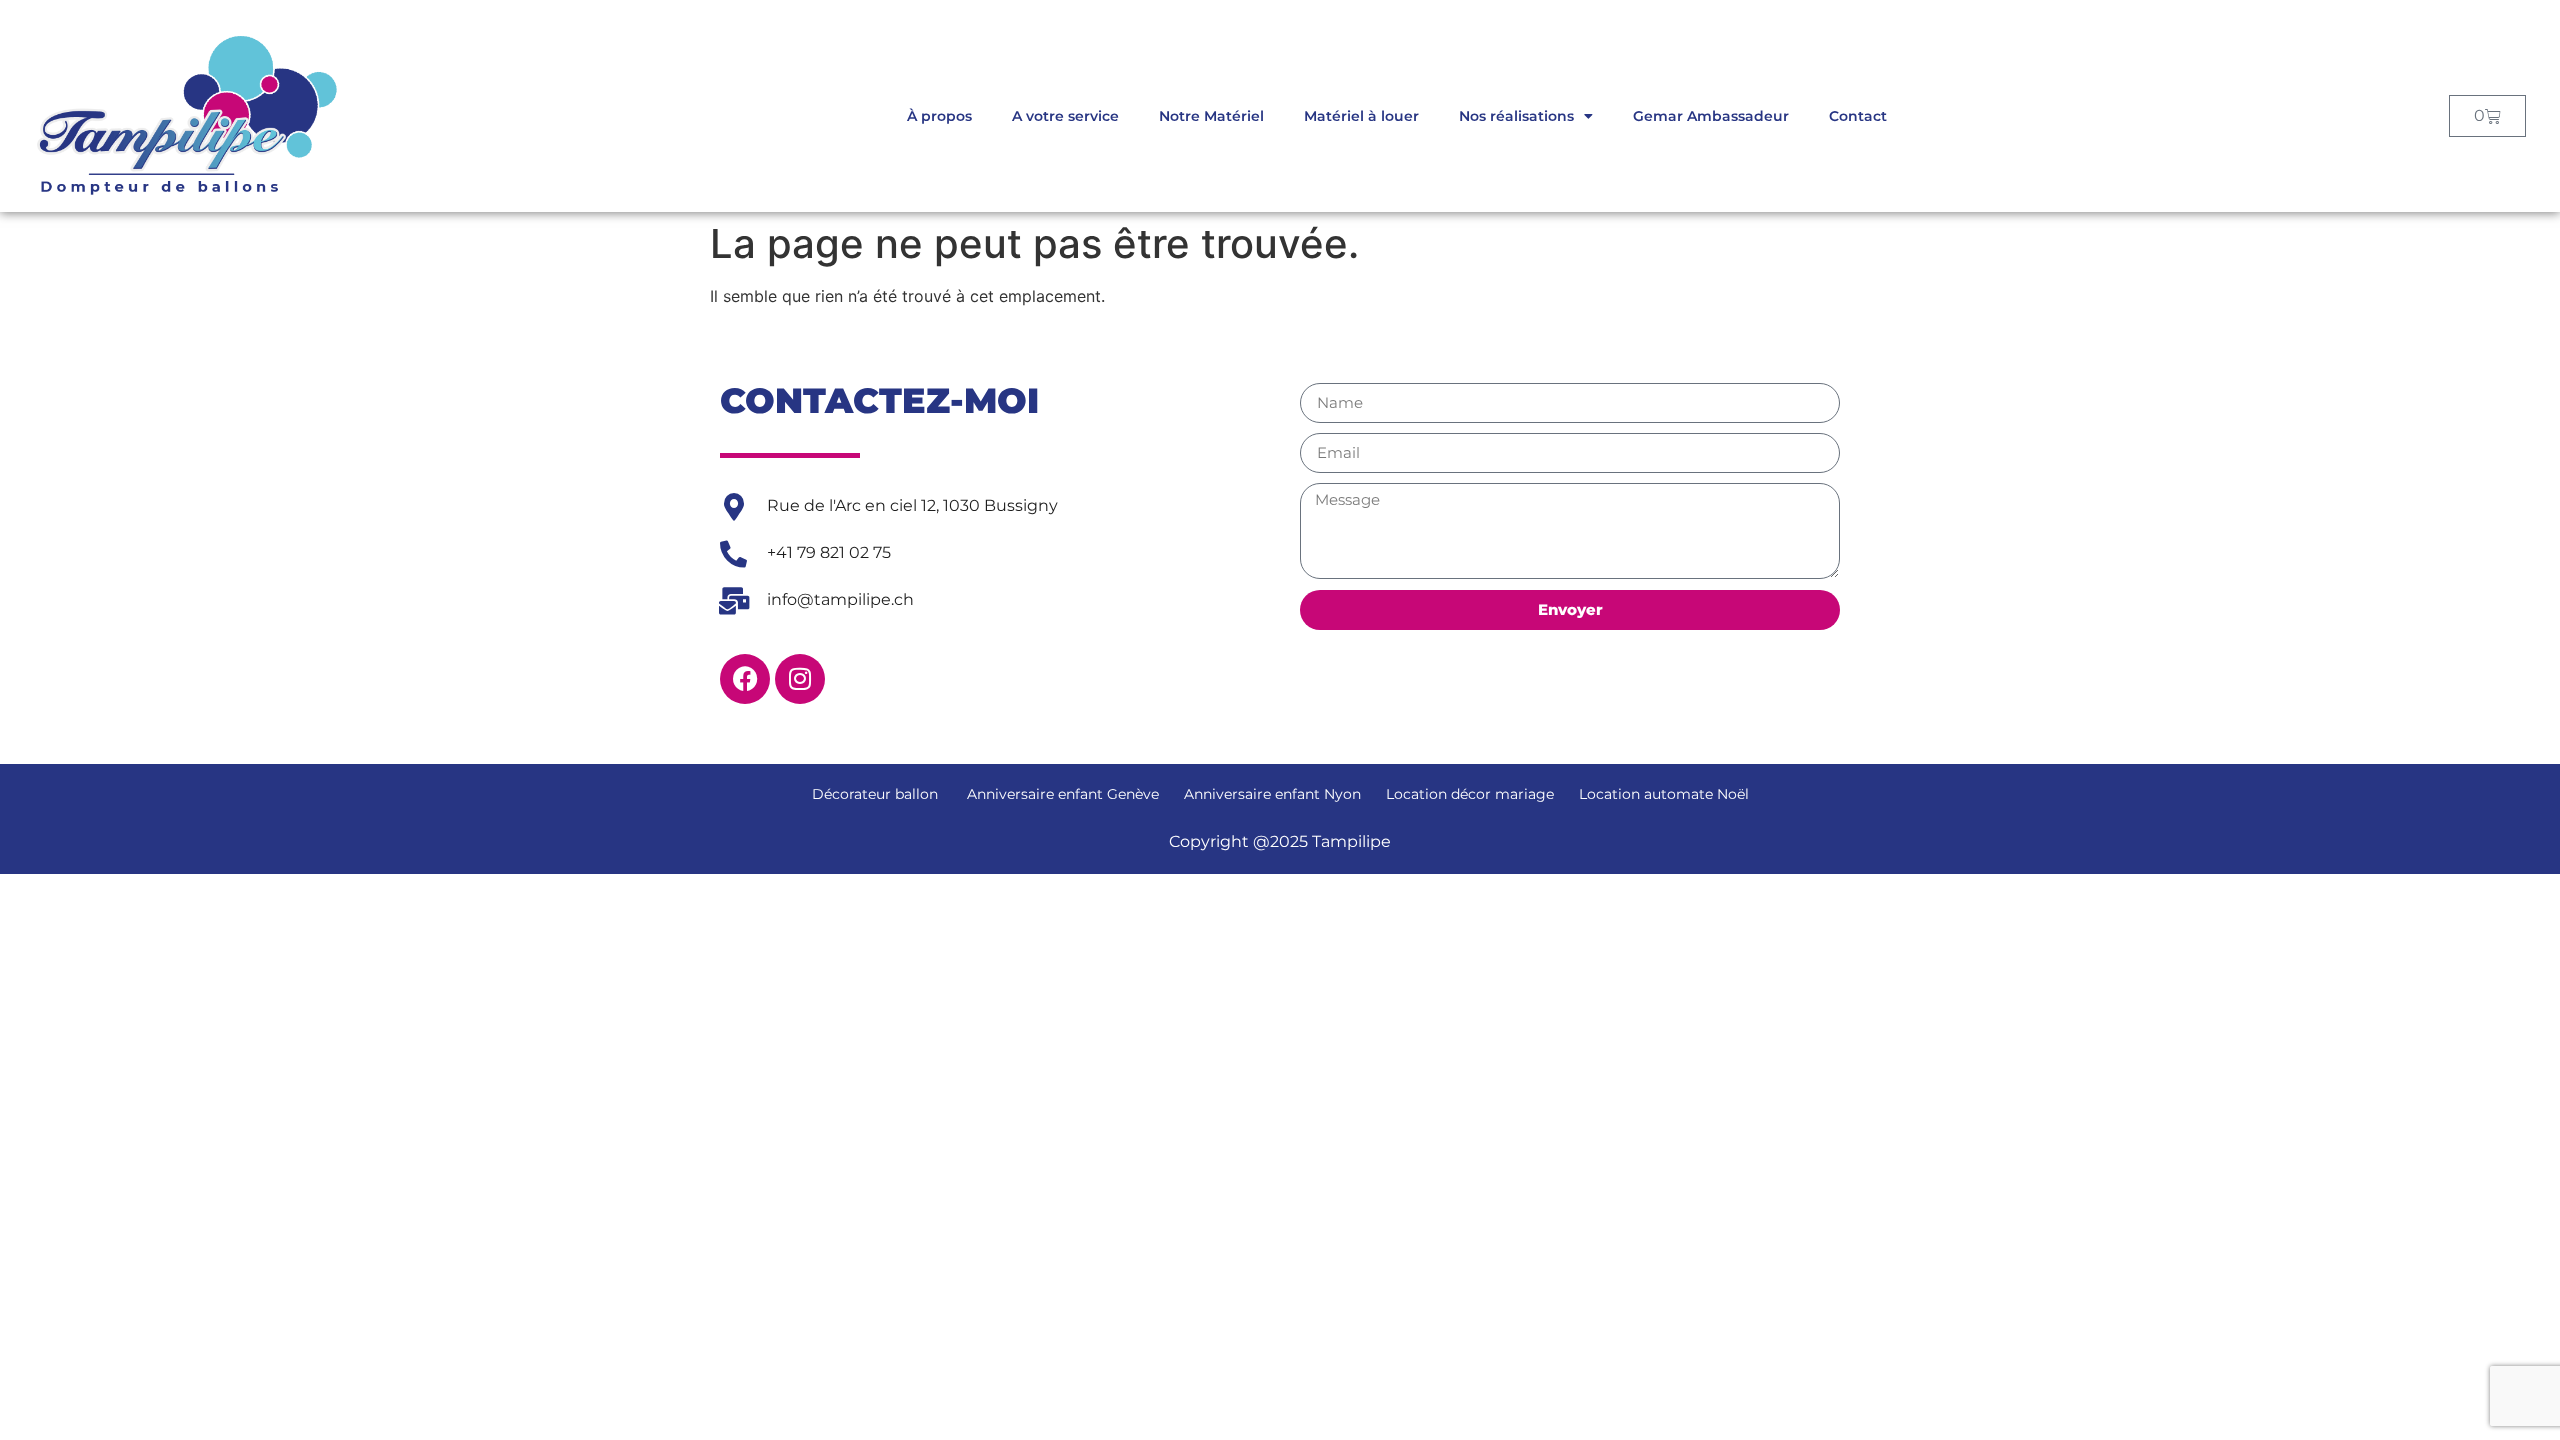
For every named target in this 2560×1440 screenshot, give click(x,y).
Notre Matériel (1211, 116)
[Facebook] (745, 679)
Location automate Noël (1664, 794)
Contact (1858, 116)
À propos (939, 116)
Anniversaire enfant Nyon (1272, 794)
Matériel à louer (1361, 116)
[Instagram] (800, 679)
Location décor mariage (1470, 794)
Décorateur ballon (875, 794)
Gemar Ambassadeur (1711, 116)
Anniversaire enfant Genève (1061, 794)
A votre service (1065, 116)
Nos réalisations (1516, 116)
